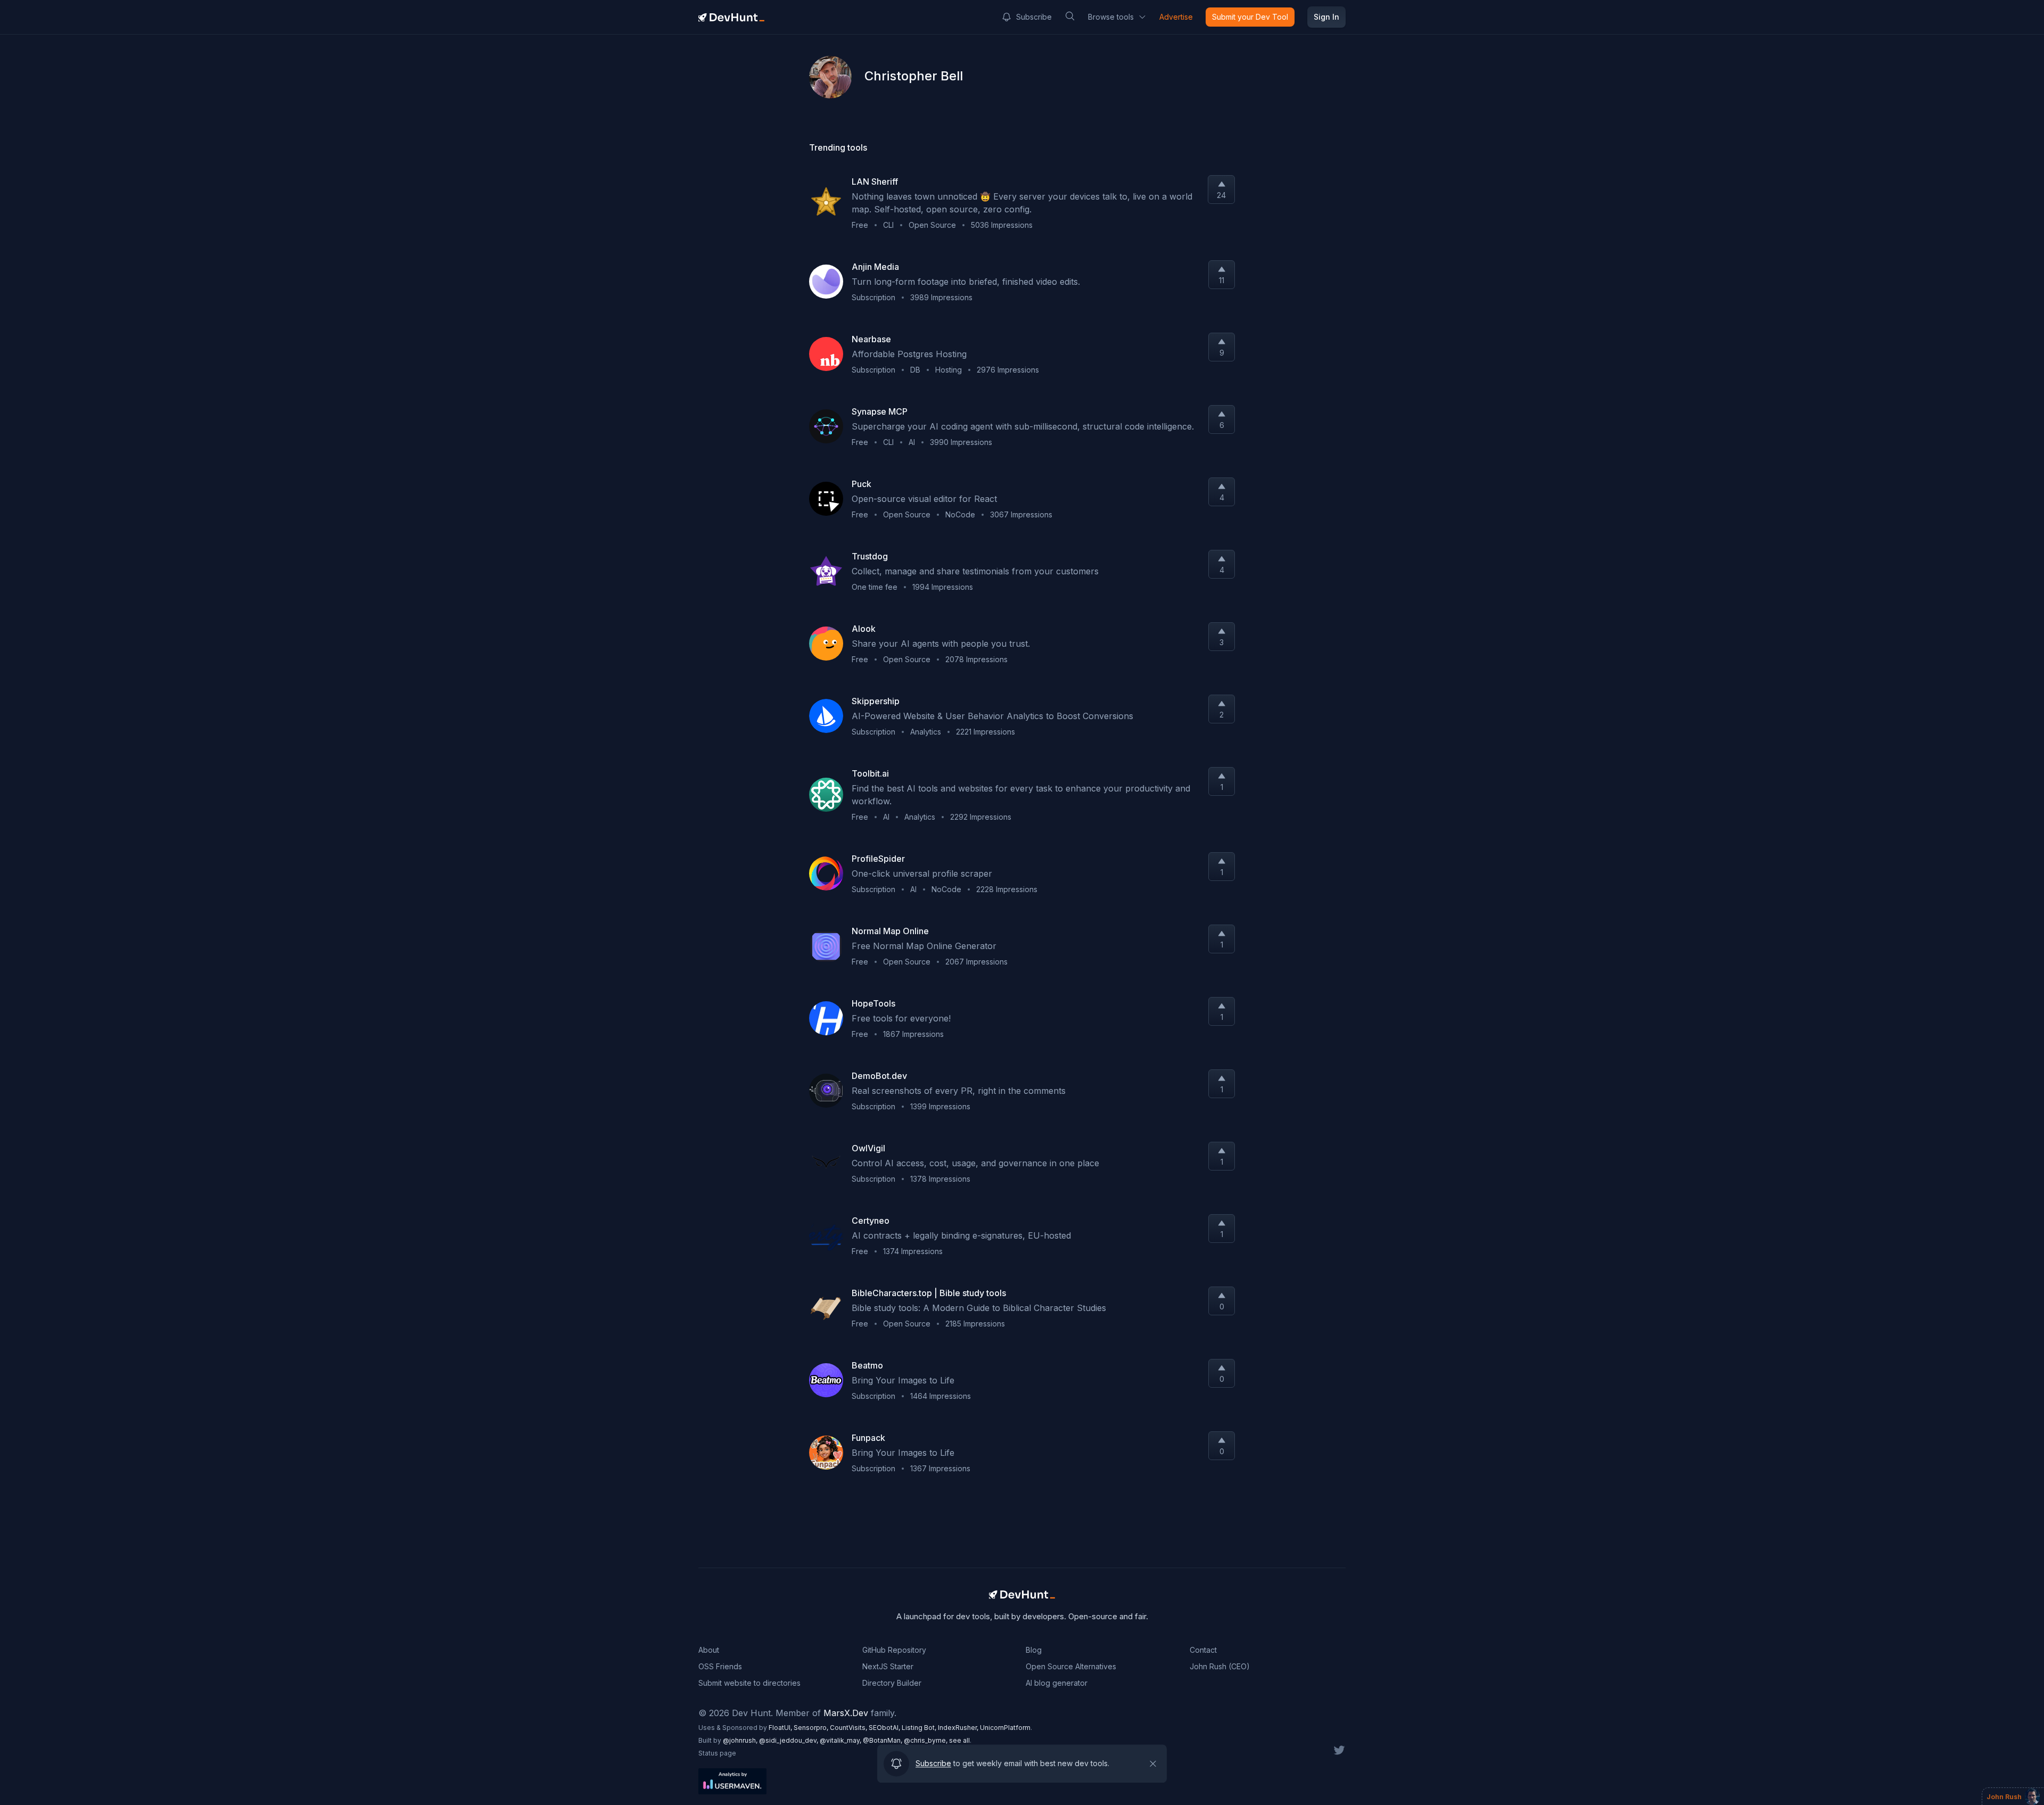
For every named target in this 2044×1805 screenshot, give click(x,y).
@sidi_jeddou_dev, (789, 1740)
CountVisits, (849, 1728)
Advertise (1176, 17)
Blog (1034, 1650)
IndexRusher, (959, 1728)
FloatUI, (781, 1728)
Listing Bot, (920, 1728)
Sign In (1326, 17)
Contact (1203, 1650)
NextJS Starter (888, 1666)
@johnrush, (741, 1740)
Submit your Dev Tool (1250, 17)
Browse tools (1111, 17)
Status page (717, 1753)
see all (959, 1740)
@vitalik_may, (841, 1740)
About (709, 1650)
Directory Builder (892, 1683)
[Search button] (1070, 16)
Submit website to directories (749, 1683)
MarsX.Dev (846, 1713)
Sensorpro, (812, 1728)
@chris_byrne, (926, 1740)
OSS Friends (720, 1666)
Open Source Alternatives (1071, 1666)
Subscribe (1034, 17)
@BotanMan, (883, 1740)
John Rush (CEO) (1220, 1666)
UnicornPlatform (1005, 1728)
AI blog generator (1057, 1683)
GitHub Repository (894, 1650)
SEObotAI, (885, 1728)
